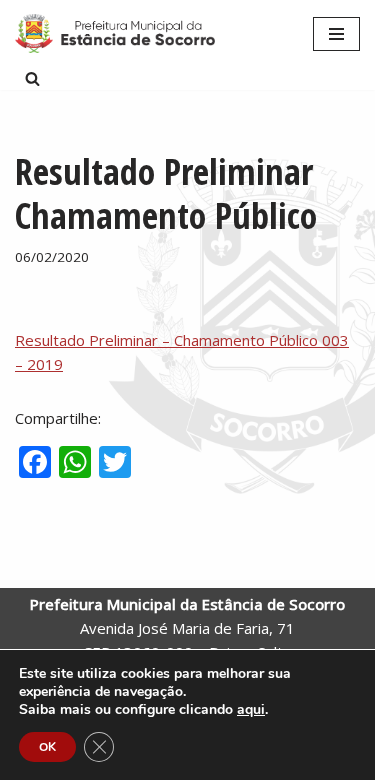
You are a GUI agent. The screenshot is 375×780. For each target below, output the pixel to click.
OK (47, 747)
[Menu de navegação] (336, 34)
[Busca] (32, 78)
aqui (251, 710)
